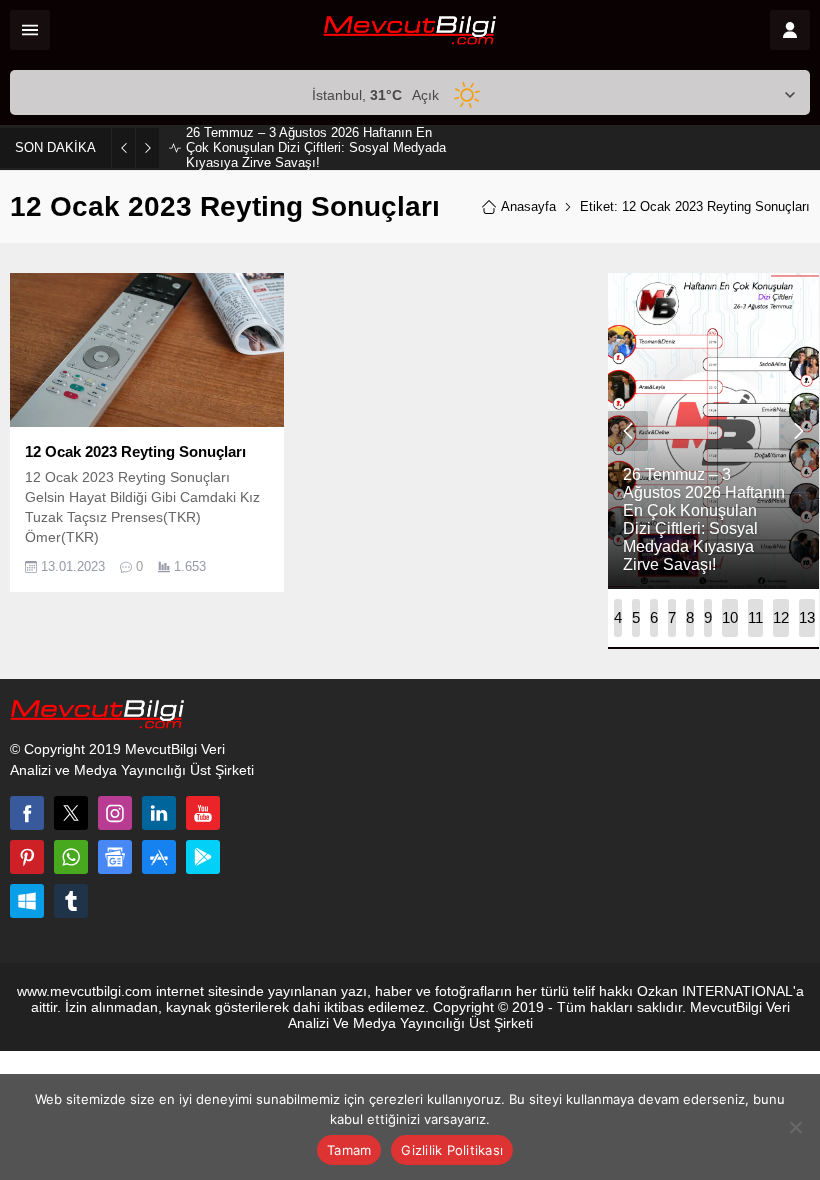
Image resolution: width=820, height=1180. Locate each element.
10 (730, 617)
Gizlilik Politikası (452, 1150)
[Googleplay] (203, 857)
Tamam (349, 1150)
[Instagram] (115, 813)
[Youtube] (203, 813)
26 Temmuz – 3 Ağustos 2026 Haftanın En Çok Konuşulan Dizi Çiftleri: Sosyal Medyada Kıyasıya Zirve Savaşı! (316, 147)
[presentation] (628, 431)
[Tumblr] (71, 901)
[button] (618, 618)
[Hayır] (795, 1127)
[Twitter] (71, 813)
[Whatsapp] (71, 857)
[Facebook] (27, 813)
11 (755, 617)
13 (807, 617)
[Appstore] (159, 857)
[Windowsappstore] (27, 901)
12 (781, 617)
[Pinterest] (27, 857)
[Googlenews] (115, 857)
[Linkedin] (159, 813)
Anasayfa (528, 206)
